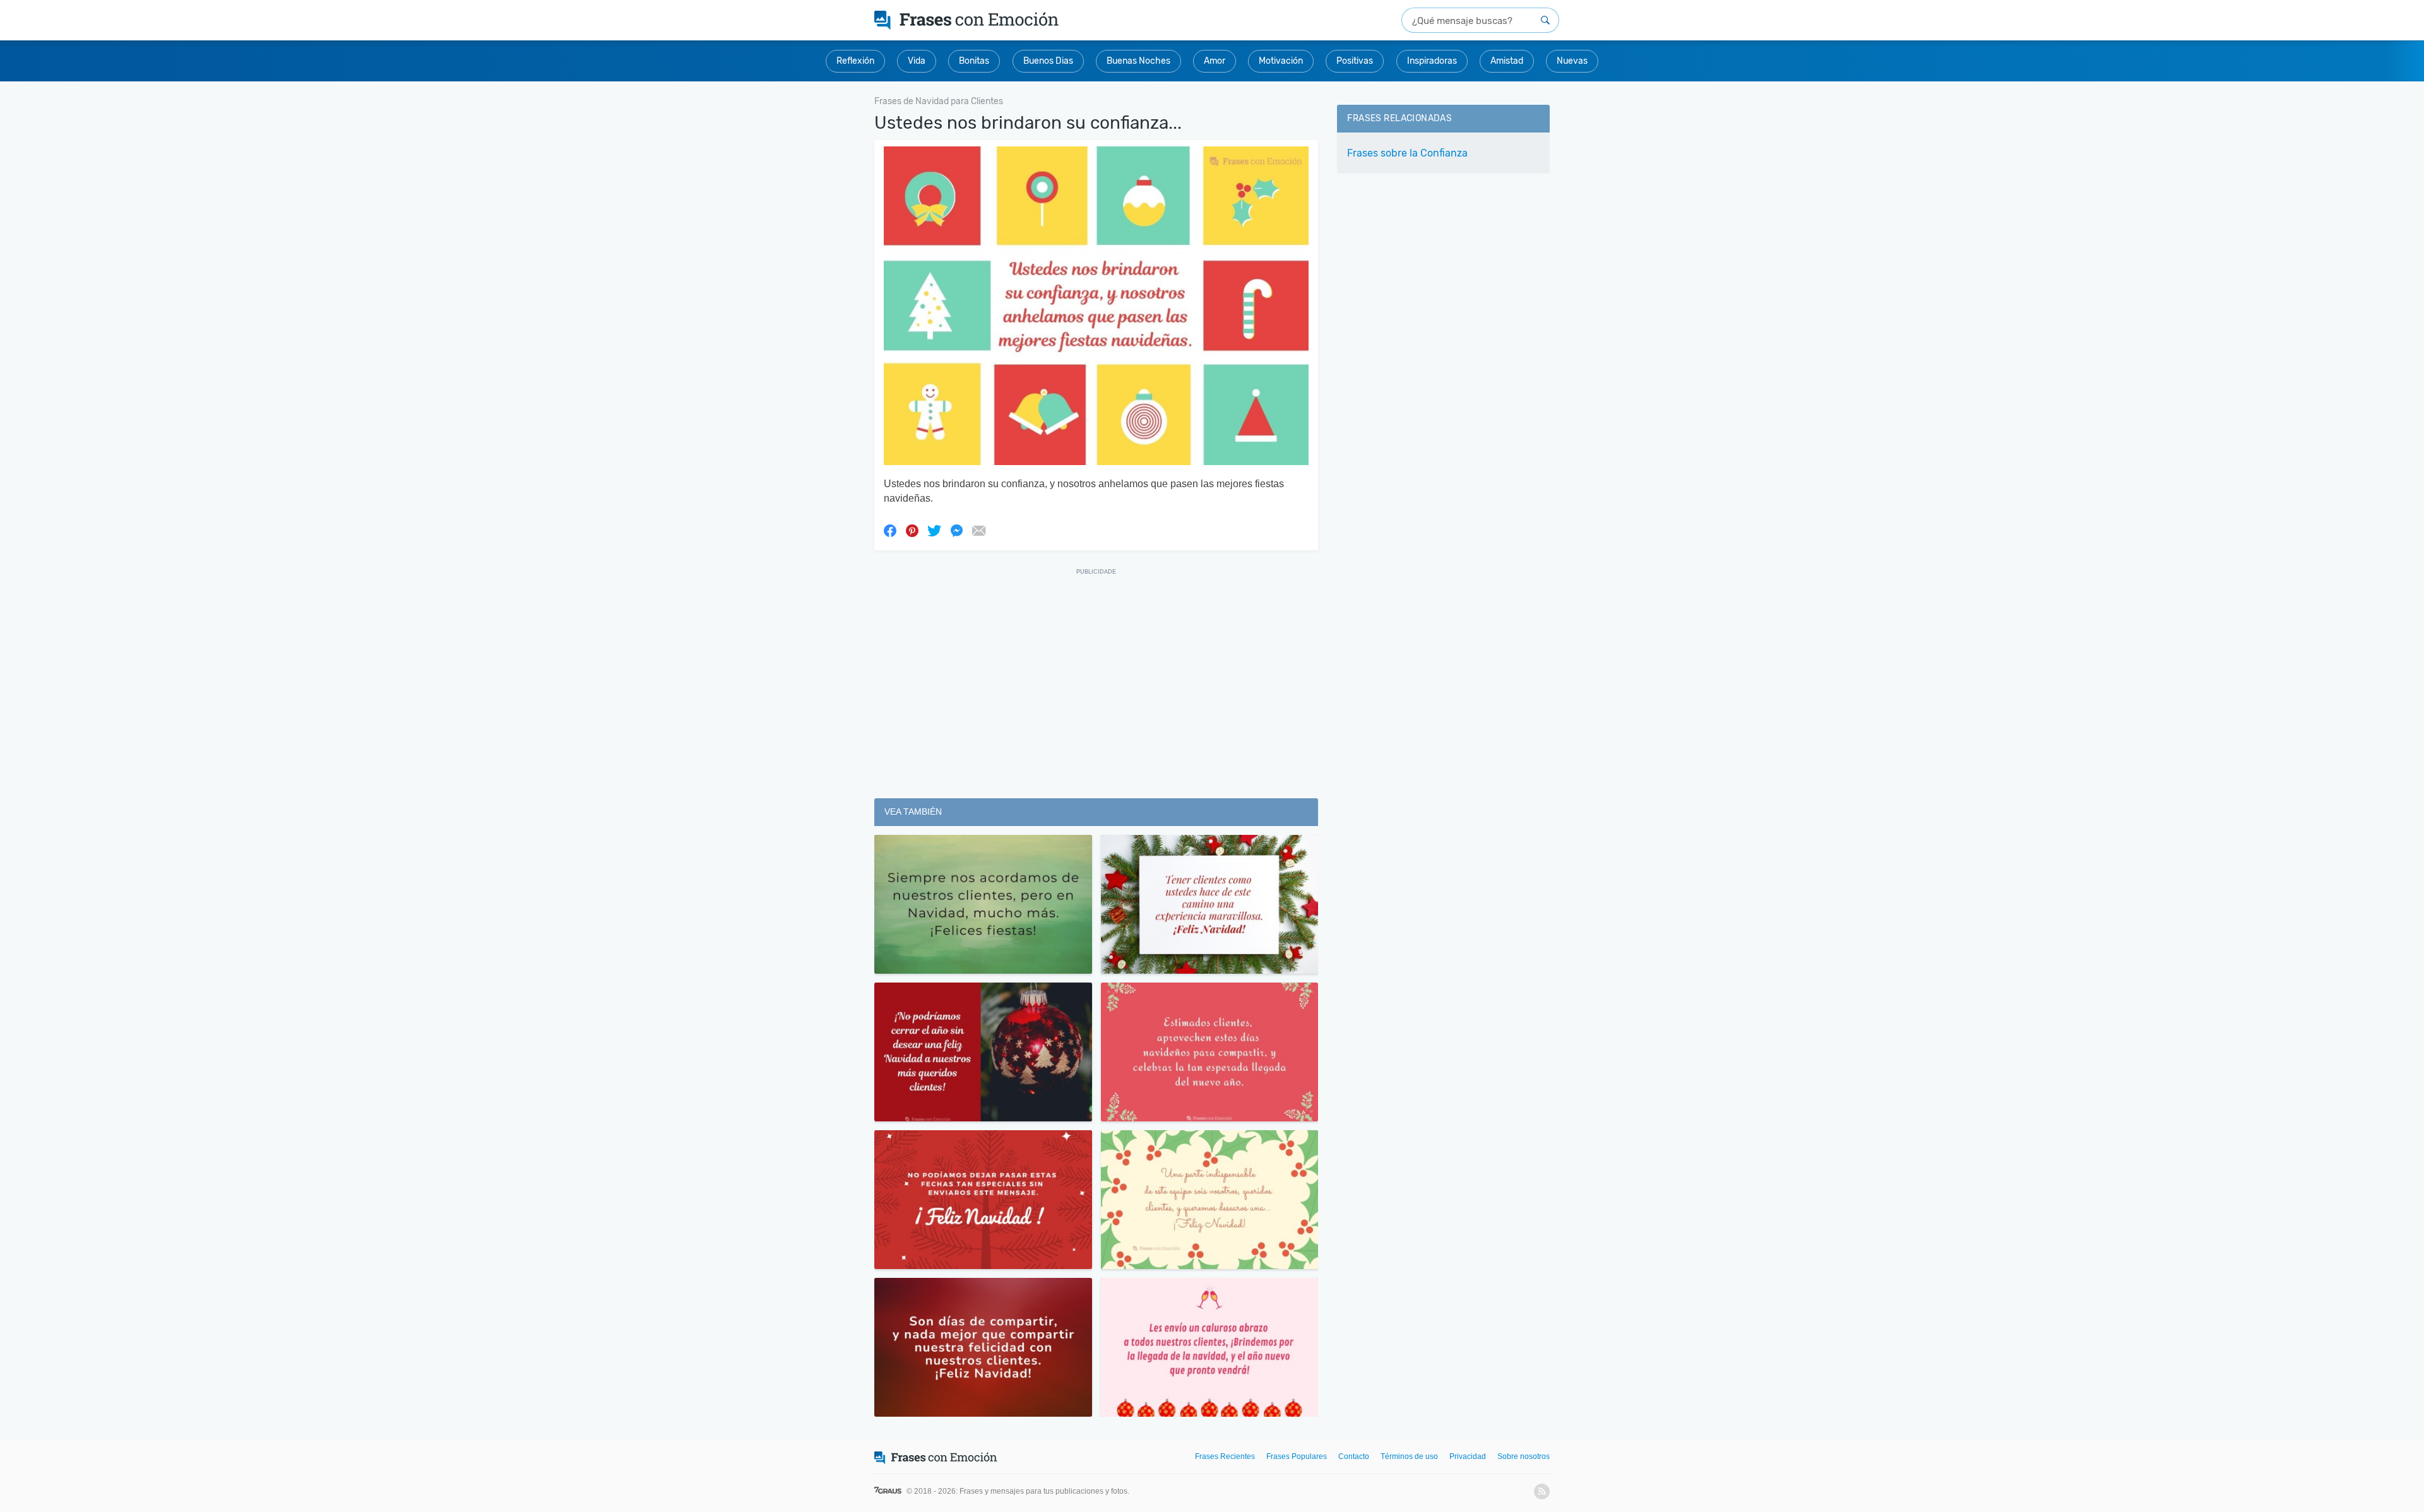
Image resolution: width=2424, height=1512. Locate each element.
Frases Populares (1297, 1456)
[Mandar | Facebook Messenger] (956, 530)
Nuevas (1572, 61)
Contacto (1354, 1456)
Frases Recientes (1225, 1456)
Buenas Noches (1138, 61)
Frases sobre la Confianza (1407, 153)
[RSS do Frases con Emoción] (1542, 1491)
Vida (917, 61)
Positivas (1355, 61)
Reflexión (855, 61)
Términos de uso (1409, 1456)
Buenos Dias (1048, 61)
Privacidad (1468, 1456)
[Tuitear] (934, 530)
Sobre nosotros (1524, 1456)
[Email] (978, 530)
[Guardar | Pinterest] (912, 530)
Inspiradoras (1432, 61)
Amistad (1507, 61)
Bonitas (974, 61)
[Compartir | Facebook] (890, 530)
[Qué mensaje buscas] (1545, 20)
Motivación (1281, 61)
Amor (1215, 61)
